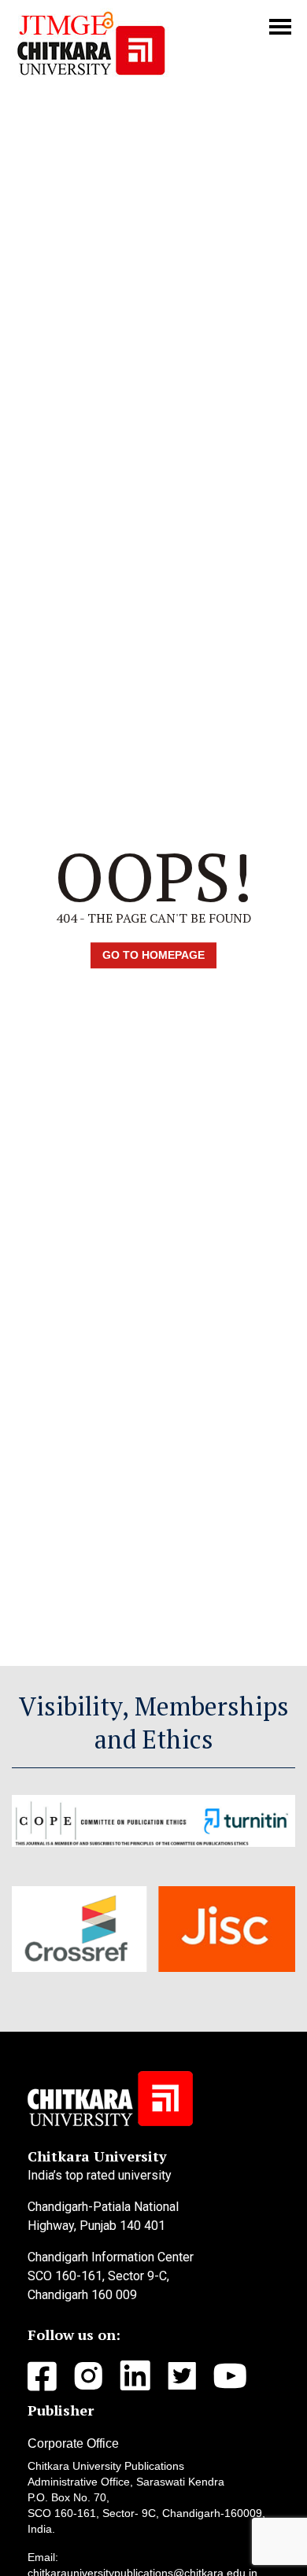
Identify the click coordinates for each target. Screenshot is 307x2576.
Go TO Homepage (153, 955)
